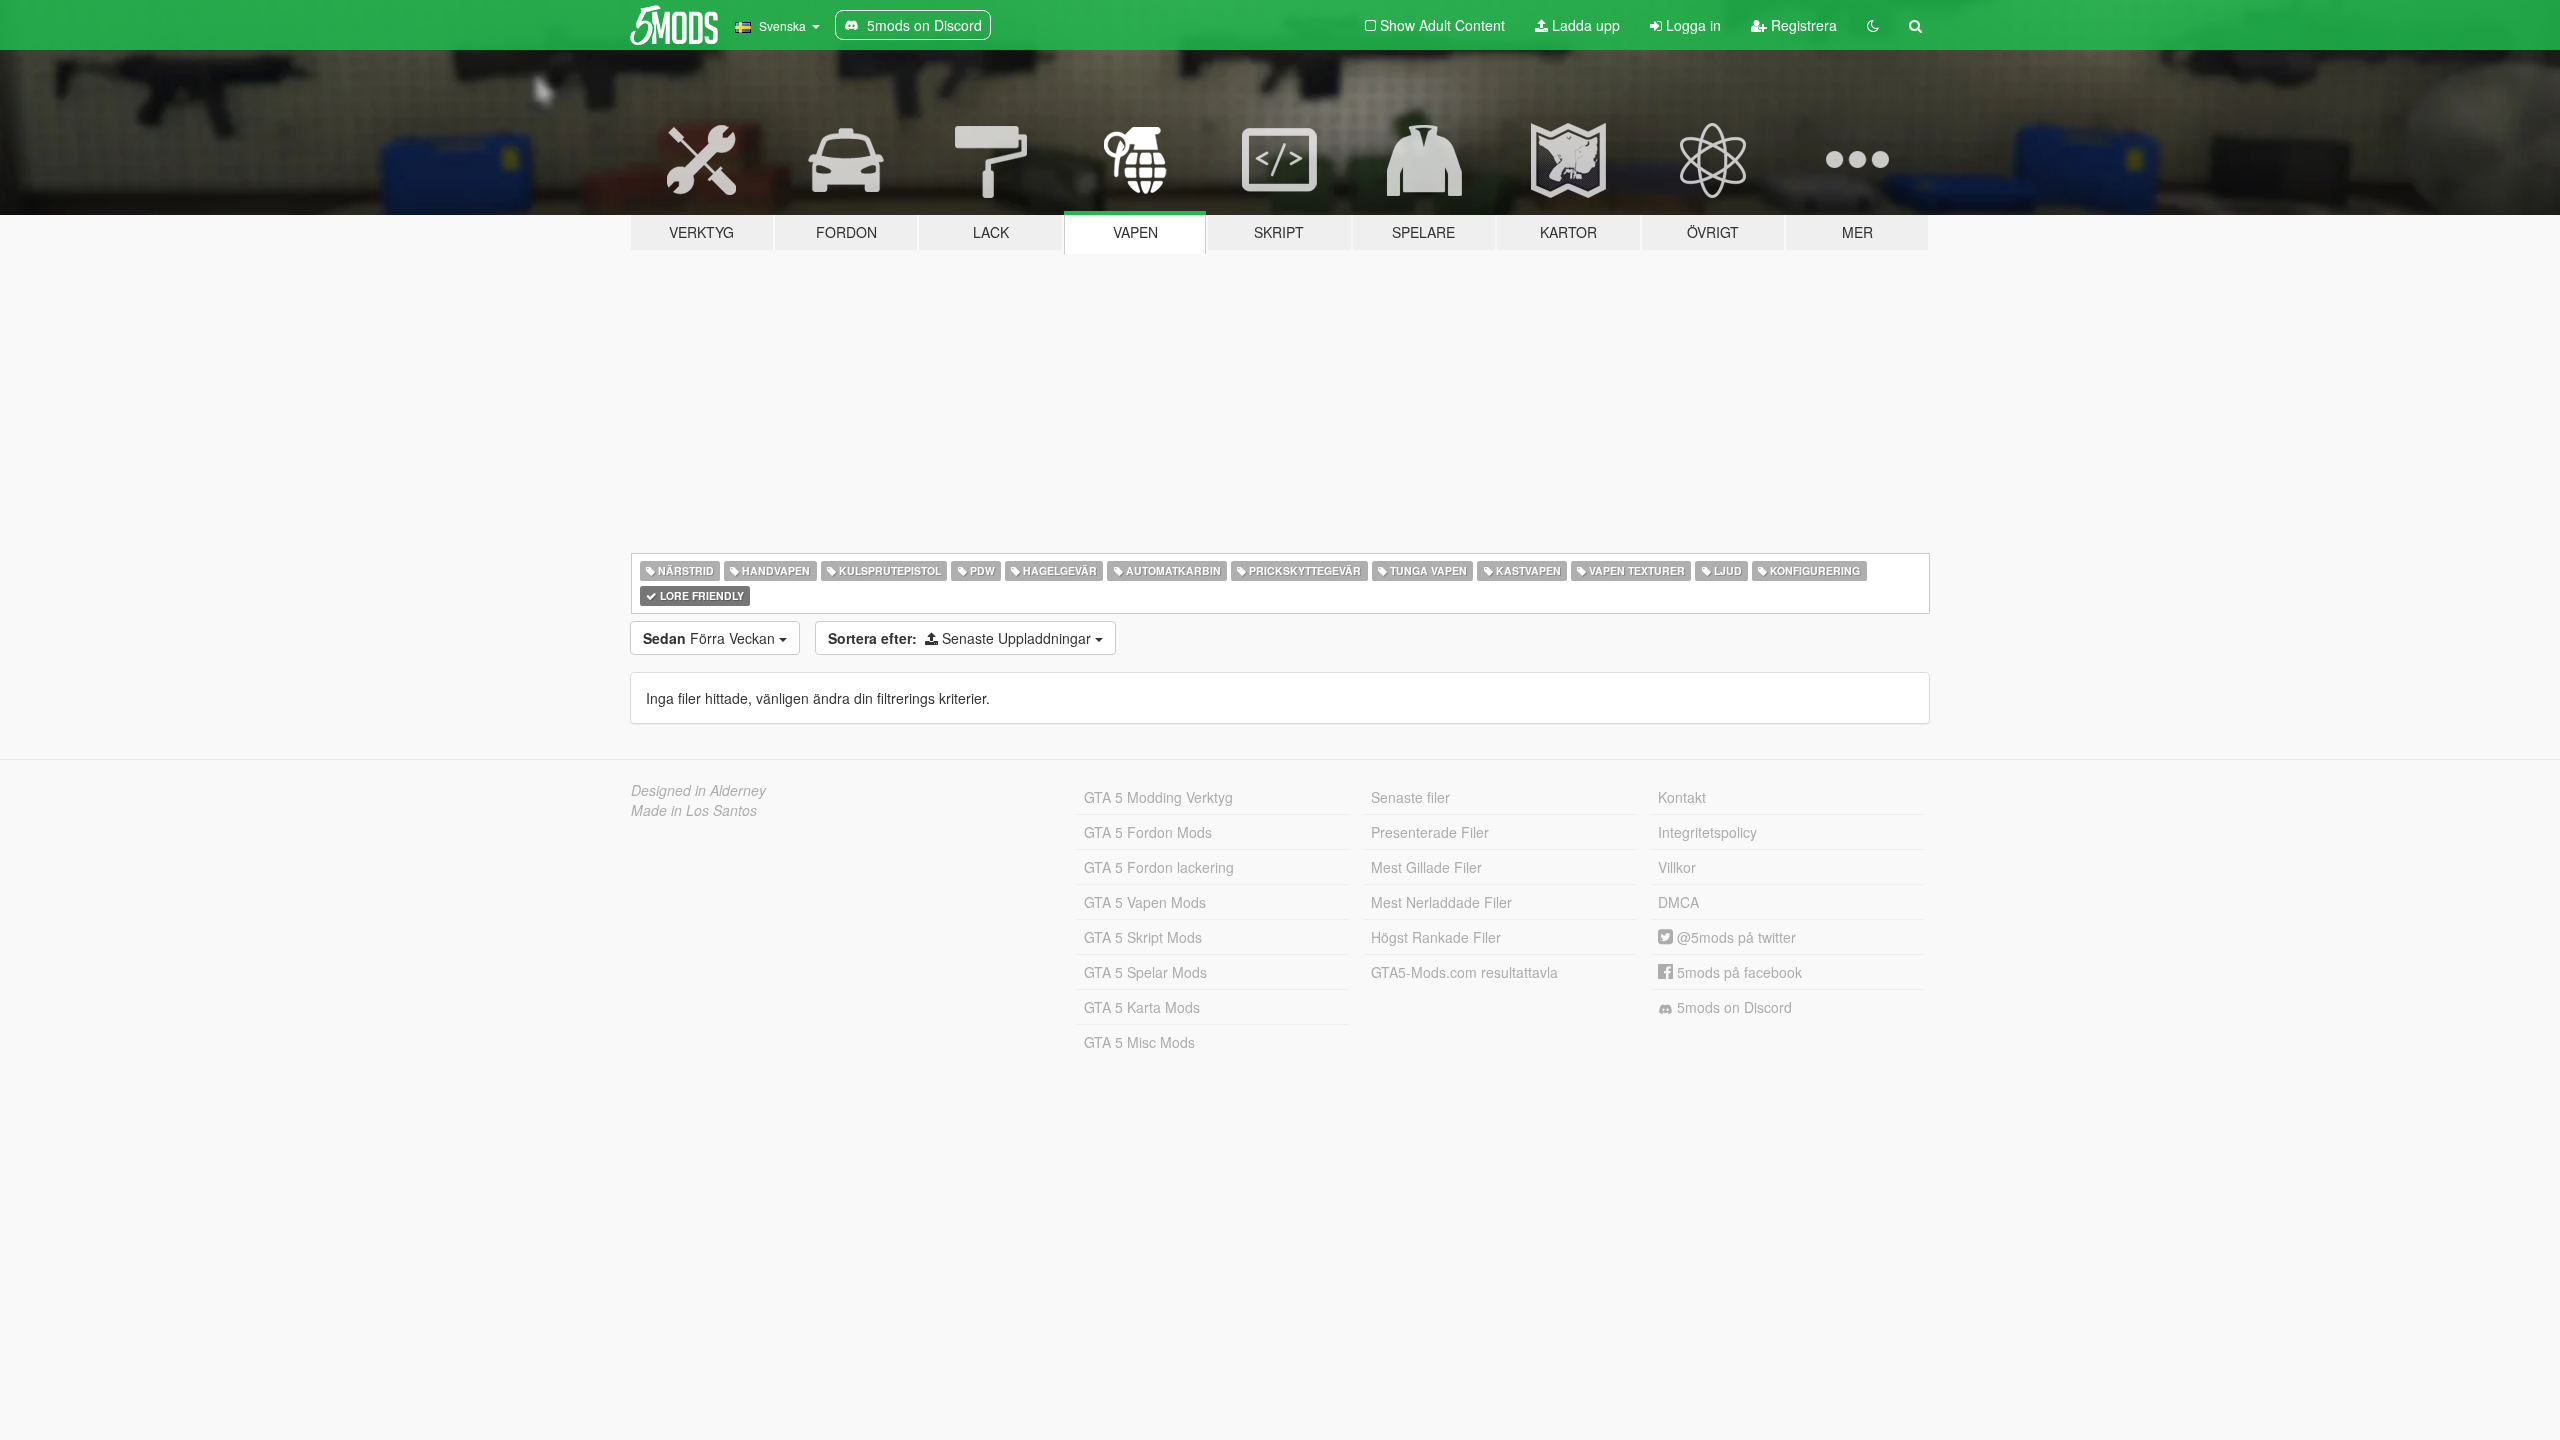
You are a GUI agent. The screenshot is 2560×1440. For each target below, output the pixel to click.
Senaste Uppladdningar (961, 638)
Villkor (1677, 867)
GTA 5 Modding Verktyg (1158, 797)
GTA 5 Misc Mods (1139, 1042)
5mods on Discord (1732, 1007)
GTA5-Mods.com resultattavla (1464, 972)
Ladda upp (1584, 25)
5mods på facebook (1737, 972)
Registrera (1802, 25)
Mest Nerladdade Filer (1441, 902)
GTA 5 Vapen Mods (1145, 902)
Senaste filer (1410, 797)
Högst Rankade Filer (1436, 937)
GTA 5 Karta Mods (1142, 1007)
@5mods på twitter (1734, 937)
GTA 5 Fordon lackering (1159, 867)
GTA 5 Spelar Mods (1145, 972)
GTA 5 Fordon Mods (1148, 832)
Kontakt (1682, 797)
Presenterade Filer (1430, 832)
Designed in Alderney (698, 790)
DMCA (1678, 902)
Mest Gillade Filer (1426, 867)
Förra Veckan (711, 638)
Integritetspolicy (1707, 832)
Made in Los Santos (694, 810)
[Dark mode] (1873, 25)
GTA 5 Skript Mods (1143, 937)
